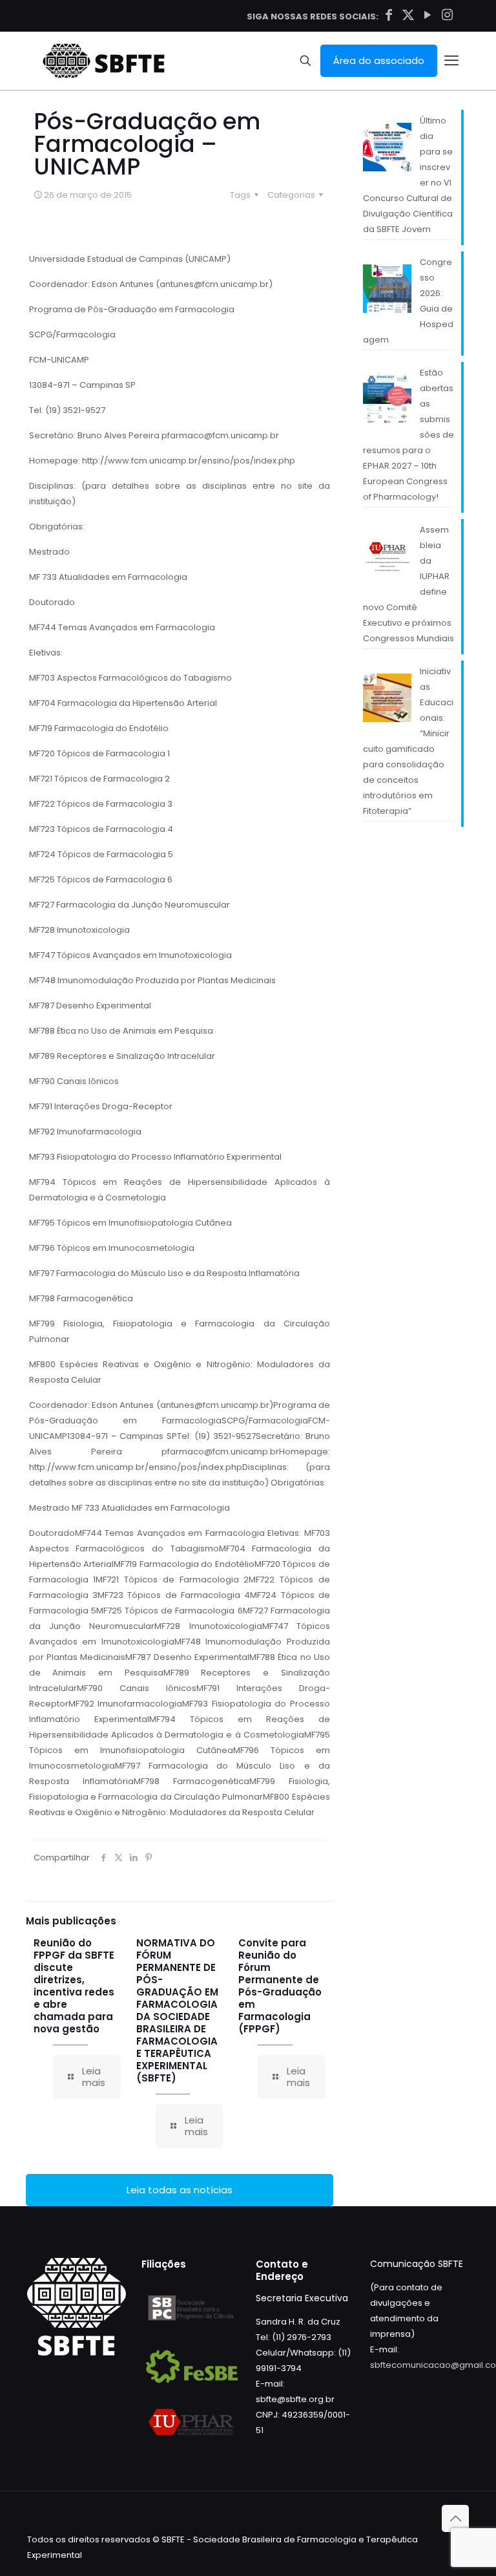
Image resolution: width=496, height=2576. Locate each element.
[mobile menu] (451, 61)
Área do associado (379, 60)
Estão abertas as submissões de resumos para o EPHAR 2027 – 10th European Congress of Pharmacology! (408, 435)
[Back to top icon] (455, 2518)
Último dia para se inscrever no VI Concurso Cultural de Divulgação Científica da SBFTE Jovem (408, 175)
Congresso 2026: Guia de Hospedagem (408, 301)
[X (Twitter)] (408, 15)
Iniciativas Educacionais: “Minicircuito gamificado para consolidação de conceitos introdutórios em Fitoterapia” (408, 741)
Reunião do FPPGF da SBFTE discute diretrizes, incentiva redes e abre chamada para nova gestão (74, 1986)
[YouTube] (428, 15)
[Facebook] (389, 15)
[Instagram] (447, 15)
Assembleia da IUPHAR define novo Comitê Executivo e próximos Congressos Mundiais (408, 584)
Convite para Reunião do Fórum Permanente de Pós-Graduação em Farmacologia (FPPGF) (280, 1986)
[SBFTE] (104, 61)
